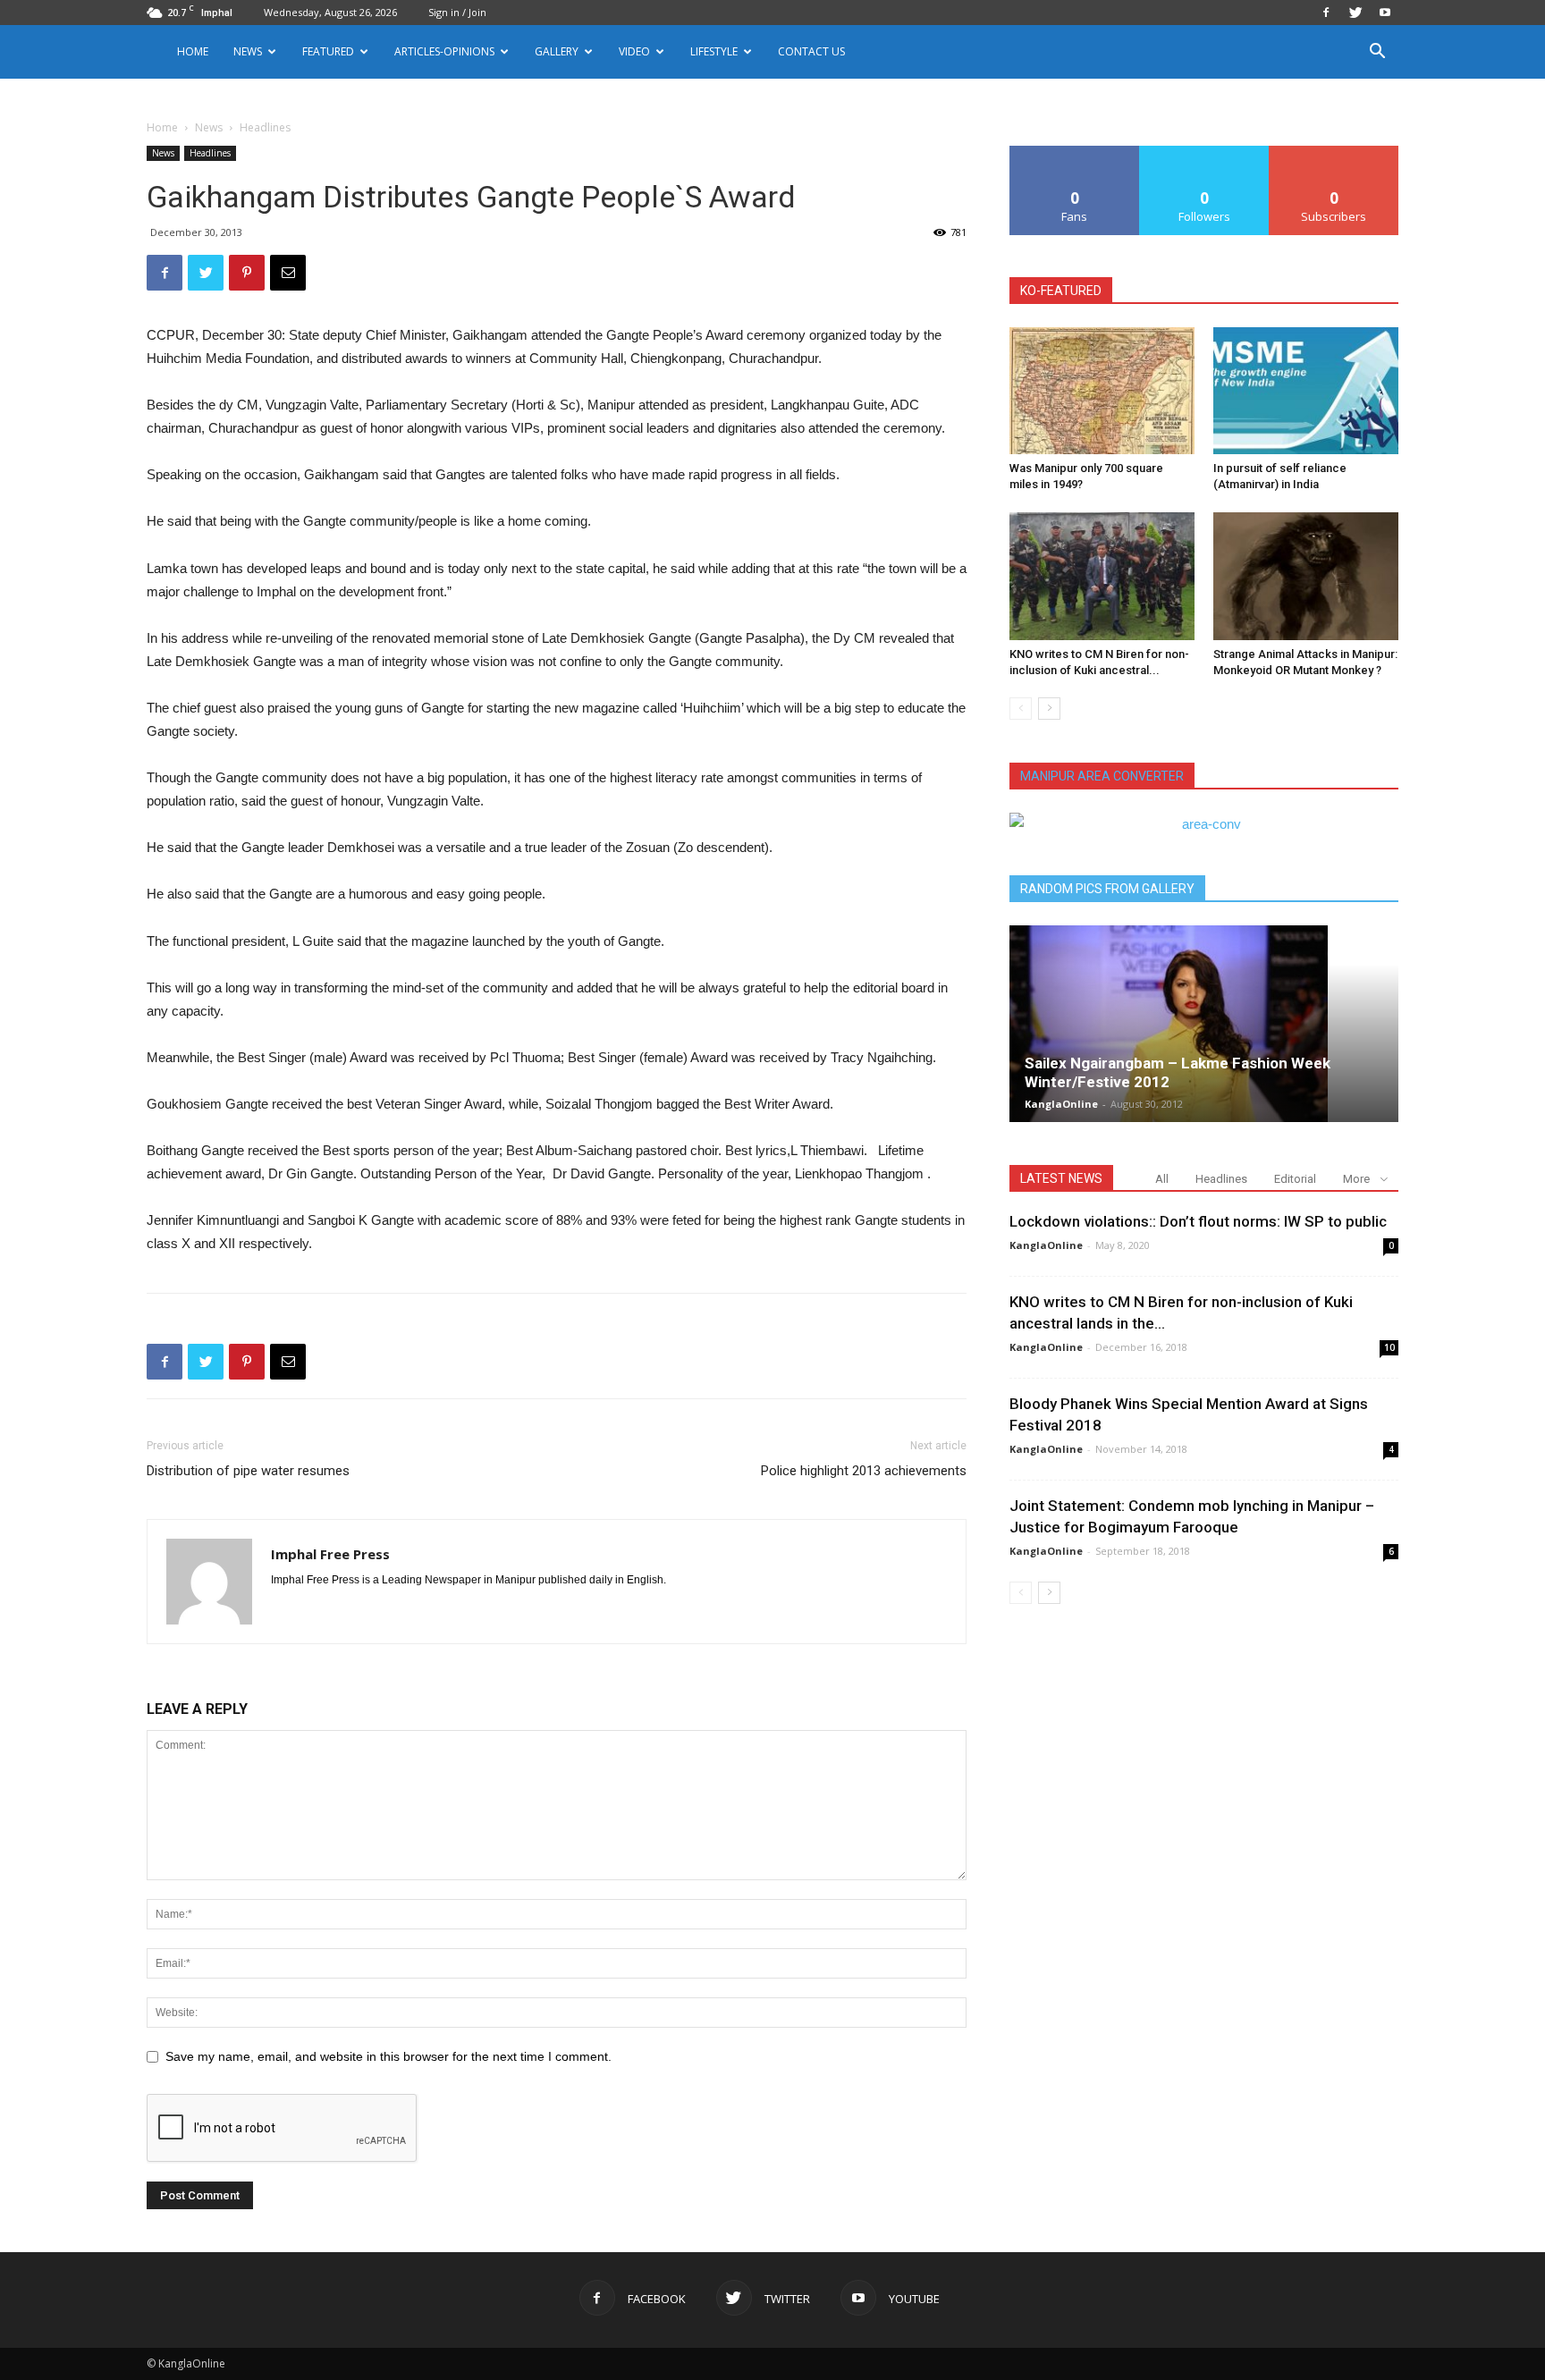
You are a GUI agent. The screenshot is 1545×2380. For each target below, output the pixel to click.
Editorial (1295, 1179)
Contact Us (811, 51)
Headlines (210, 153)
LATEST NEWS (1061, 1178)
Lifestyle (714, 51)
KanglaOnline (1061, 1104)
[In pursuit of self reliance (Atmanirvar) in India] (1306, 391)
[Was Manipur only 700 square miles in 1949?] (1102, 391)
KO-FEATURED (1061, 291)
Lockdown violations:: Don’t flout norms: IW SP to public (1198, 1221)
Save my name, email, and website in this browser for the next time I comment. (388, 2056)
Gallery (557, 51)
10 (1389, 1347)
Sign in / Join (457, 12)
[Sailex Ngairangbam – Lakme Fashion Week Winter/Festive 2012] (1204, 1024)
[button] (1377, 53)
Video (634, 51)
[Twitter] (1355, 13)
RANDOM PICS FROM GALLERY (1107, 889)
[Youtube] (1385, 13)
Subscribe (1334, 152)
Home (193, 51)
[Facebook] (1326, 13)
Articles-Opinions (444, 51)
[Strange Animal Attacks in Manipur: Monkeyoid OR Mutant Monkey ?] (1306, 576)
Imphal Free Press (330, 1554)
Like (1075, 152)
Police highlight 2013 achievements (864, 1471)
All (1162, 1179)
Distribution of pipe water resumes (248, 1471)
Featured (328, 51)
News (209, 127)
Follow (1205, 152)
